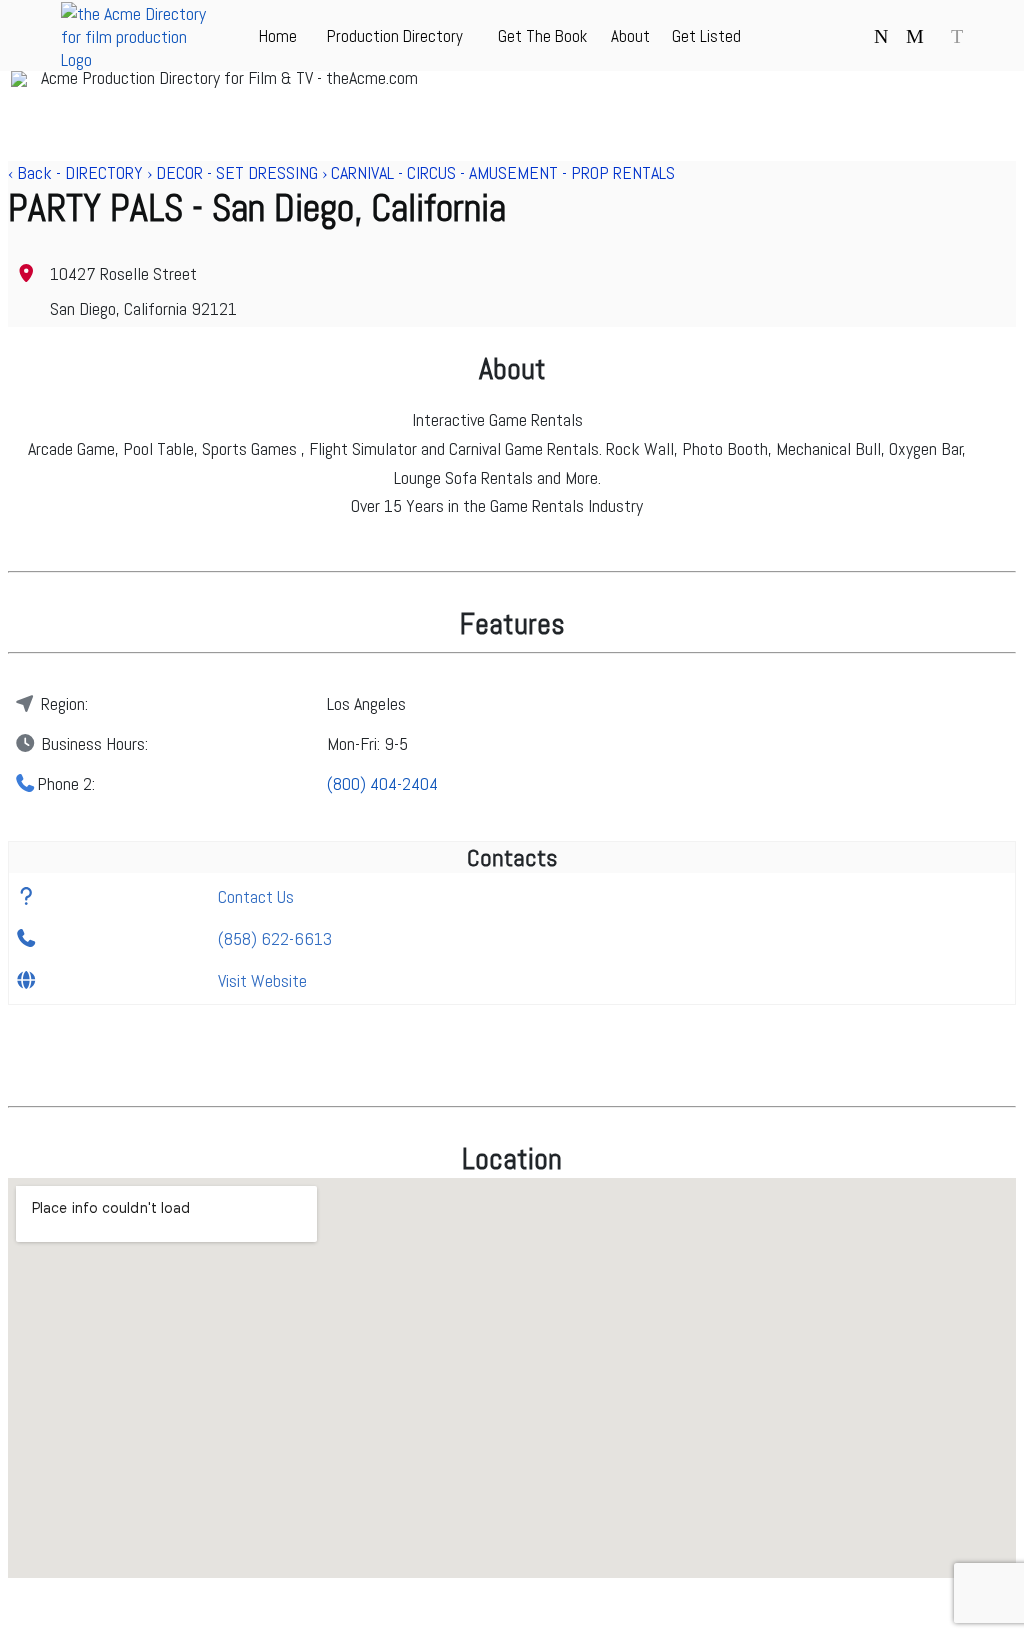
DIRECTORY (104, 172)
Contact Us (256, 896)
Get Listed (706, 36)
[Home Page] (141, 59)
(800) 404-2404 (382, 783)
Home (278, 36)
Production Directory (395, 36)
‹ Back (30, 172)
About (630, 36)
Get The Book (542, 36)
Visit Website (262, 980)
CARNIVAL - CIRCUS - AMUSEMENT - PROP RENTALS (503, 172)
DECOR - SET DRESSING (237, 172)
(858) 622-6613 (275, 938)
